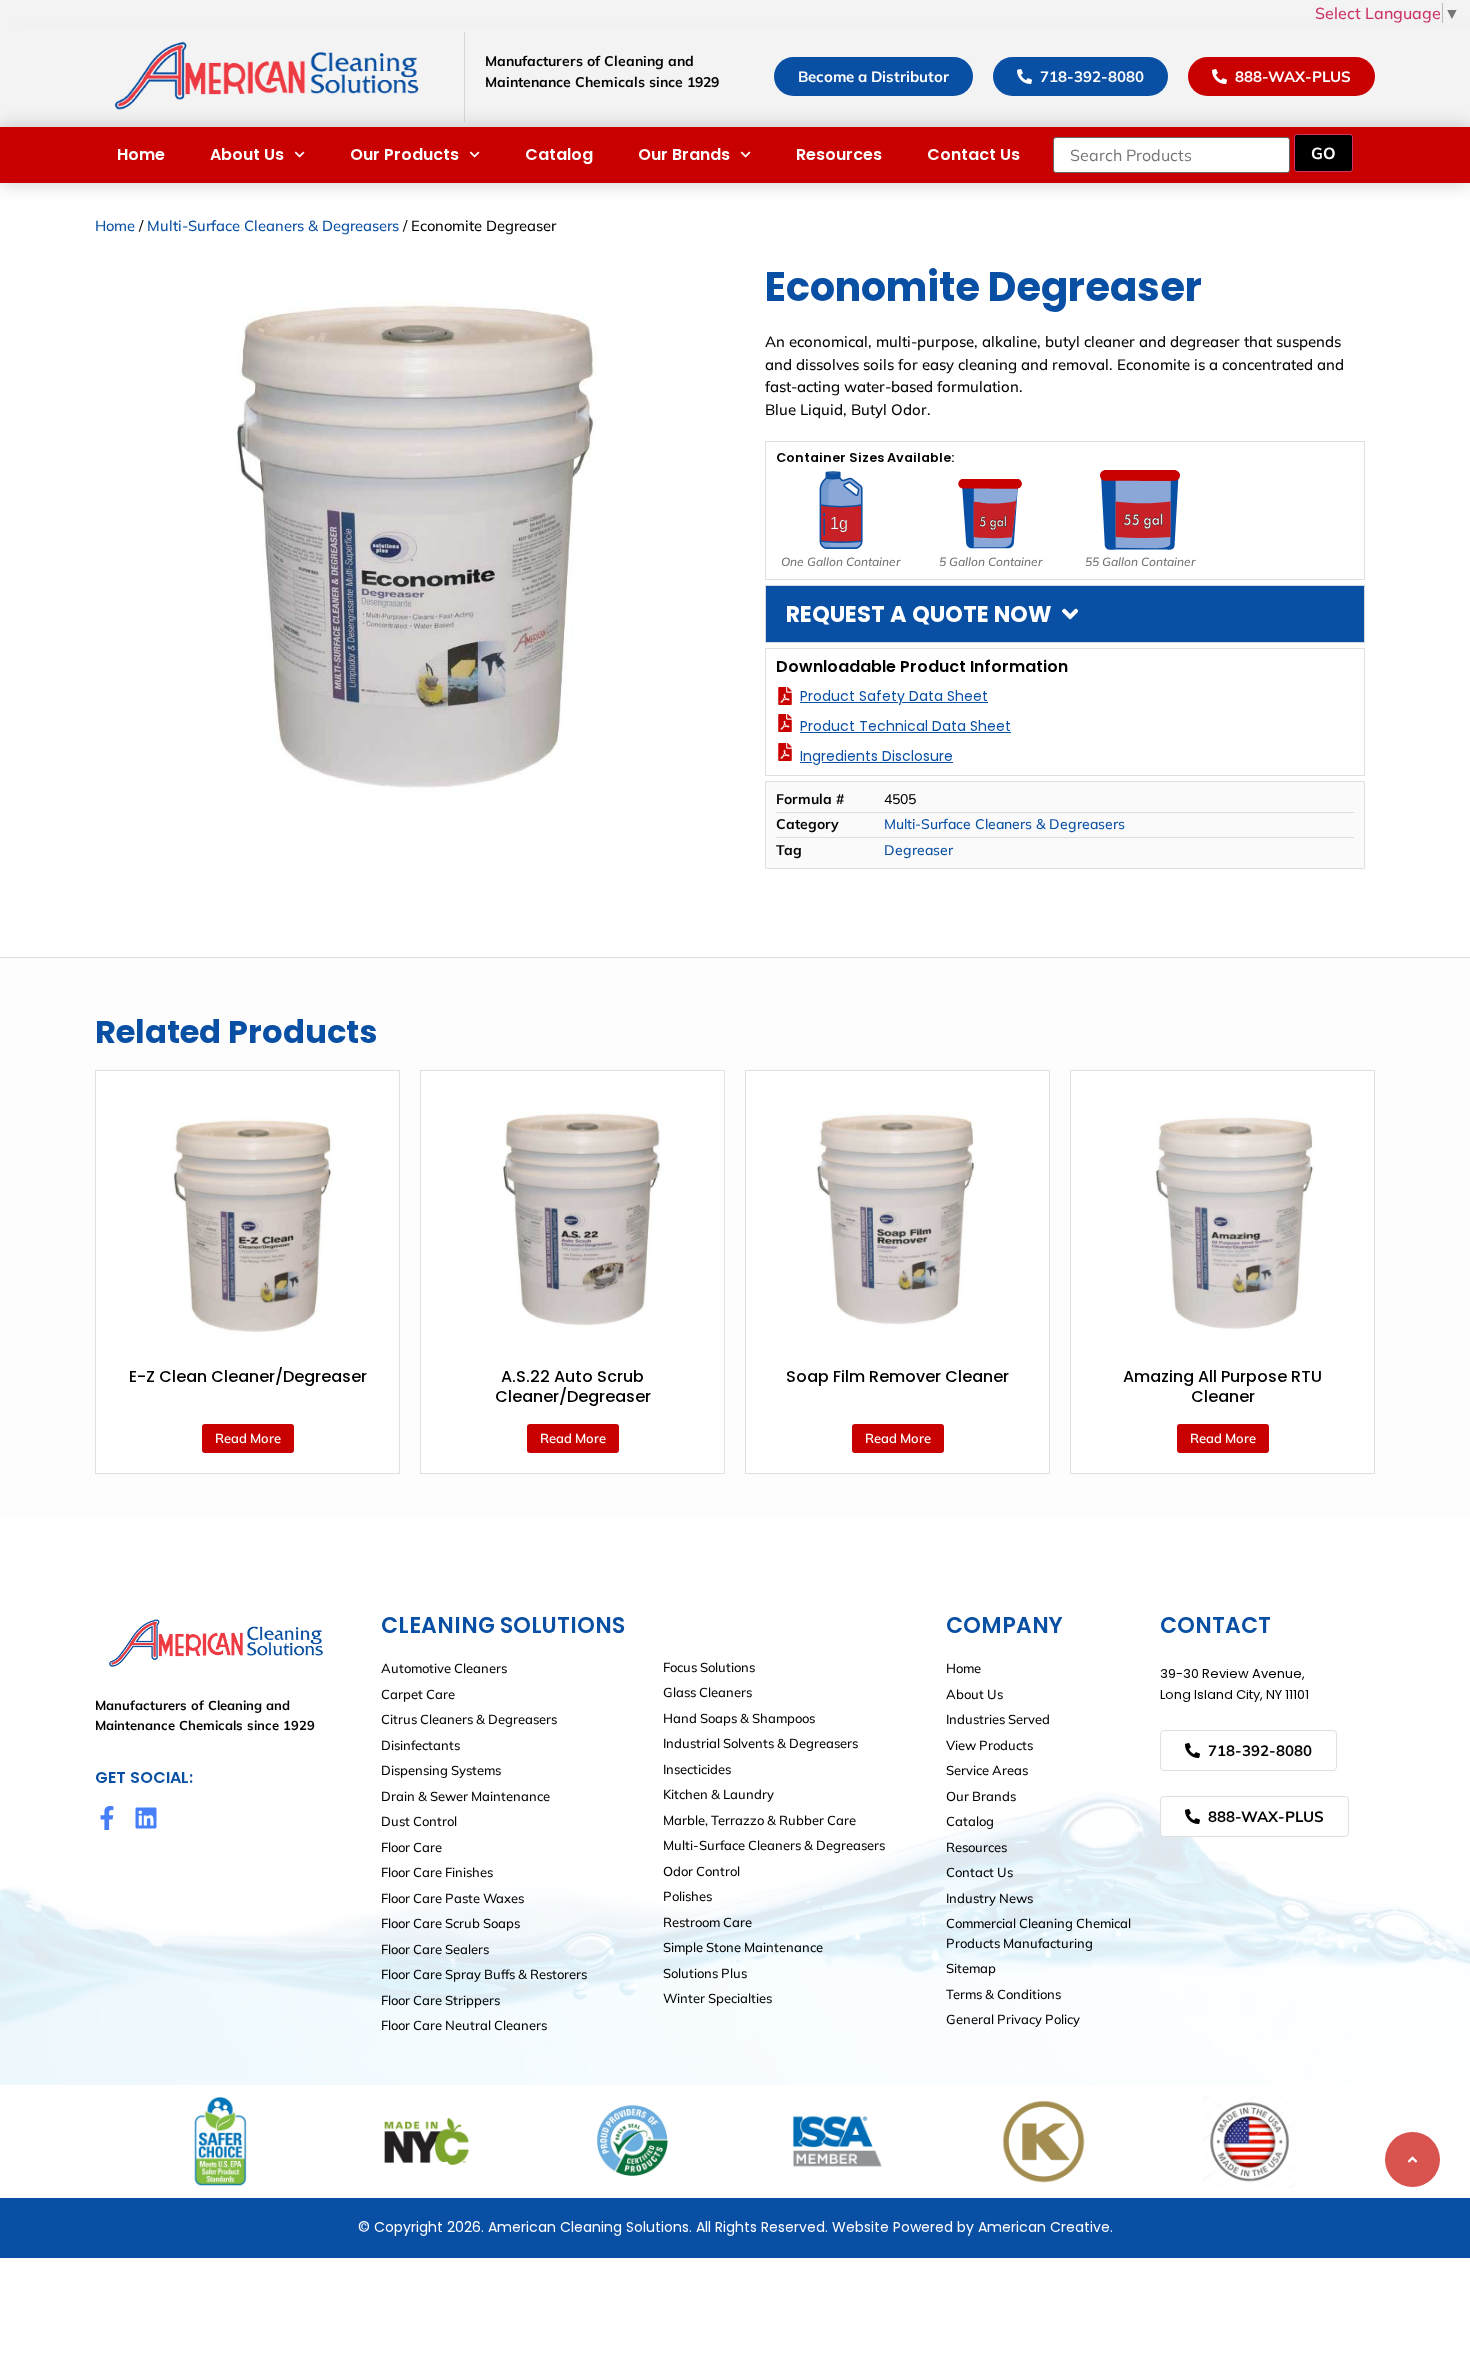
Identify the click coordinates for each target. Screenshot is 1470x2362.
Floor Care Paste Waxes (452, 1898)
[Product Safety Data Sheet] (785, 696)
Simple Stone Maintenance (743, 1947)
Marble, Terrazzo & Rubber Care (759, 1820)
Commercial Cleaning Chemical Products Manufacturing (1038, 1933)
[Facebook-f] (107, 1818)
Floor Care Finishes (437, 1872)
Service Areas (987, 1770)
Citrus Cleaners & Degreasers (469, 1719)
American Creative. (1045, 2227)
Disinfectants (420, 1745)
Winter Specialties (717, 1998)
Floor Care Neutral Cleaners (464, 2025)
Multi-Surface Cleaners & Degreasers (273, 225)
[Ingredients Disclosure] (785, 752)
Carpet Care (418, 1694)
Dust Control (419, 1821)
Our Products (404, 154)
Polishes (687, 1896)
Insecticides (697, 1769)
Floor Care (411, 1847)
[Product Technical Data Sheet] (785, 723)
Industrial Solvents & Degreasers (760, 1743)
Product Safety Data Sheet (894, 696)
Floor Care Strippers (440, 2000)
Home (141, 154)
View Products (989, 1745)
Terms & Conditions (1003, 1994)
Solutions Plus (705, 1973)
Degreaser (918, 850)
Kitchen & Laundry (718, 1794)
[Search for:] (1171, 155)
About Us (247, 154)
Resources (839, 154)
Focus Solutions (709, 1667)
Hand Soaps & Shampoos (739, 1718)
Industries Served (998, 1719)
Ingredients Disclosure (876, 756)
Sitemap (971, 1968)
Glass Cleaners (707, 1692)
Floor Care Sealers (435, 1949)
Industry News (989, 1898)
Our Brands (684, 154)
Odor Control (701, 1871)
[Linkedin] (146, 1818)
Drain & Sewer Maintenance (465, 1796)
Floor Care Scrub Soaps (450, 1923)
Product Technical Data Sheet (905, 726)
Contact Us (973, 154)
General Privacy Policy (1013, 2019)
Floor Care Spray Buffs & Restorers (484, 1974)
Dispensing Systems (441, 1770)
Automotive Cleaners (444, 1668)
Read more (248, 1438)
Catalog (559, 154)
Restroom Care (707, 1922)
